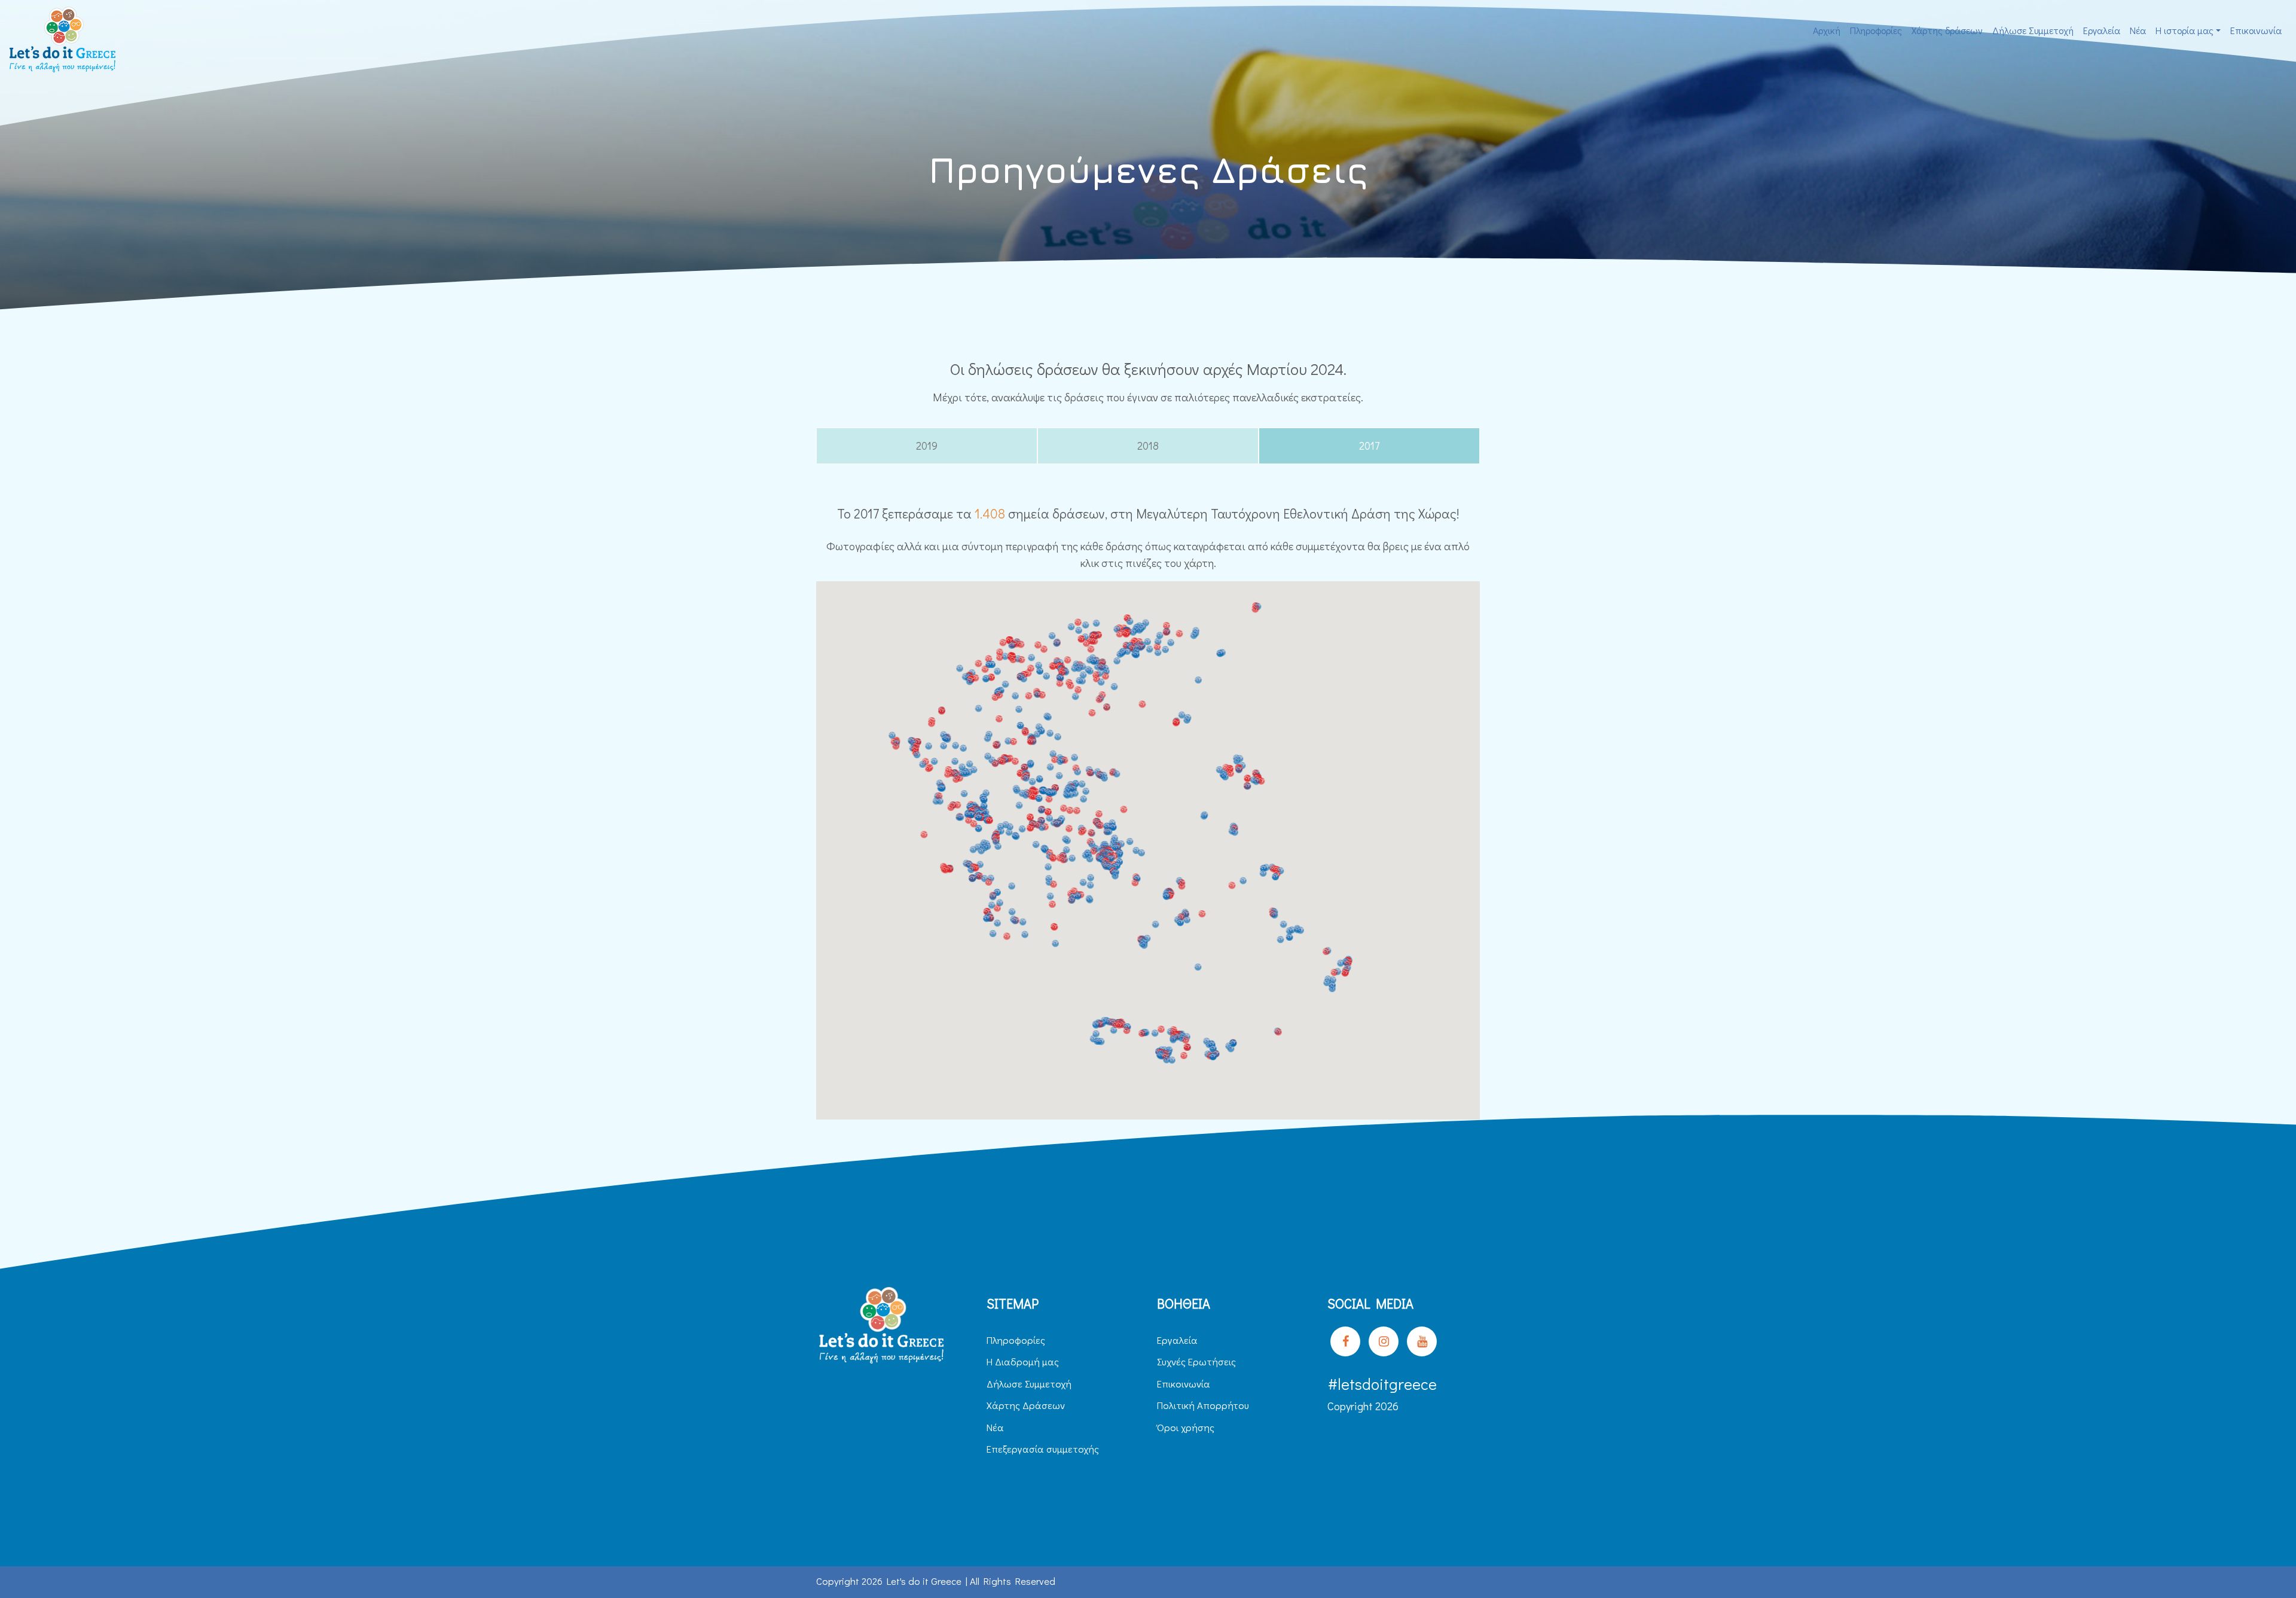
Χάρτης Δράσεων (1026, 1405)
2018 (1148, 446)
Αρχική (1827, 30)
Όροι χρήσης (1186, 1427)
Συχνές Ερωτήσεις (1196, 1361)
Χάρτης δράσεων (1947, 30)
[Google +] (1422, 1341)
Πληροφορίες (1876, 30)
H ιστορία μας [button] (2184, 30)
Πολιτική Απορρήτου (1203, 1405)
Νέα (2138, 30)
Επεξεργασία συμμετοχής (1043, 1449)
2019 (927, 446)
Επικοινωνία (2256, 30)
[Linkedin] (1384, 1341)
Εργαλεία (2102, 30)
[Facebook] (1345, 1341)
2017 (1369, 446)
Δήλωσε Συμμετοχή (2033, 30)
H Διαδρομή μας (1023, 1361)
